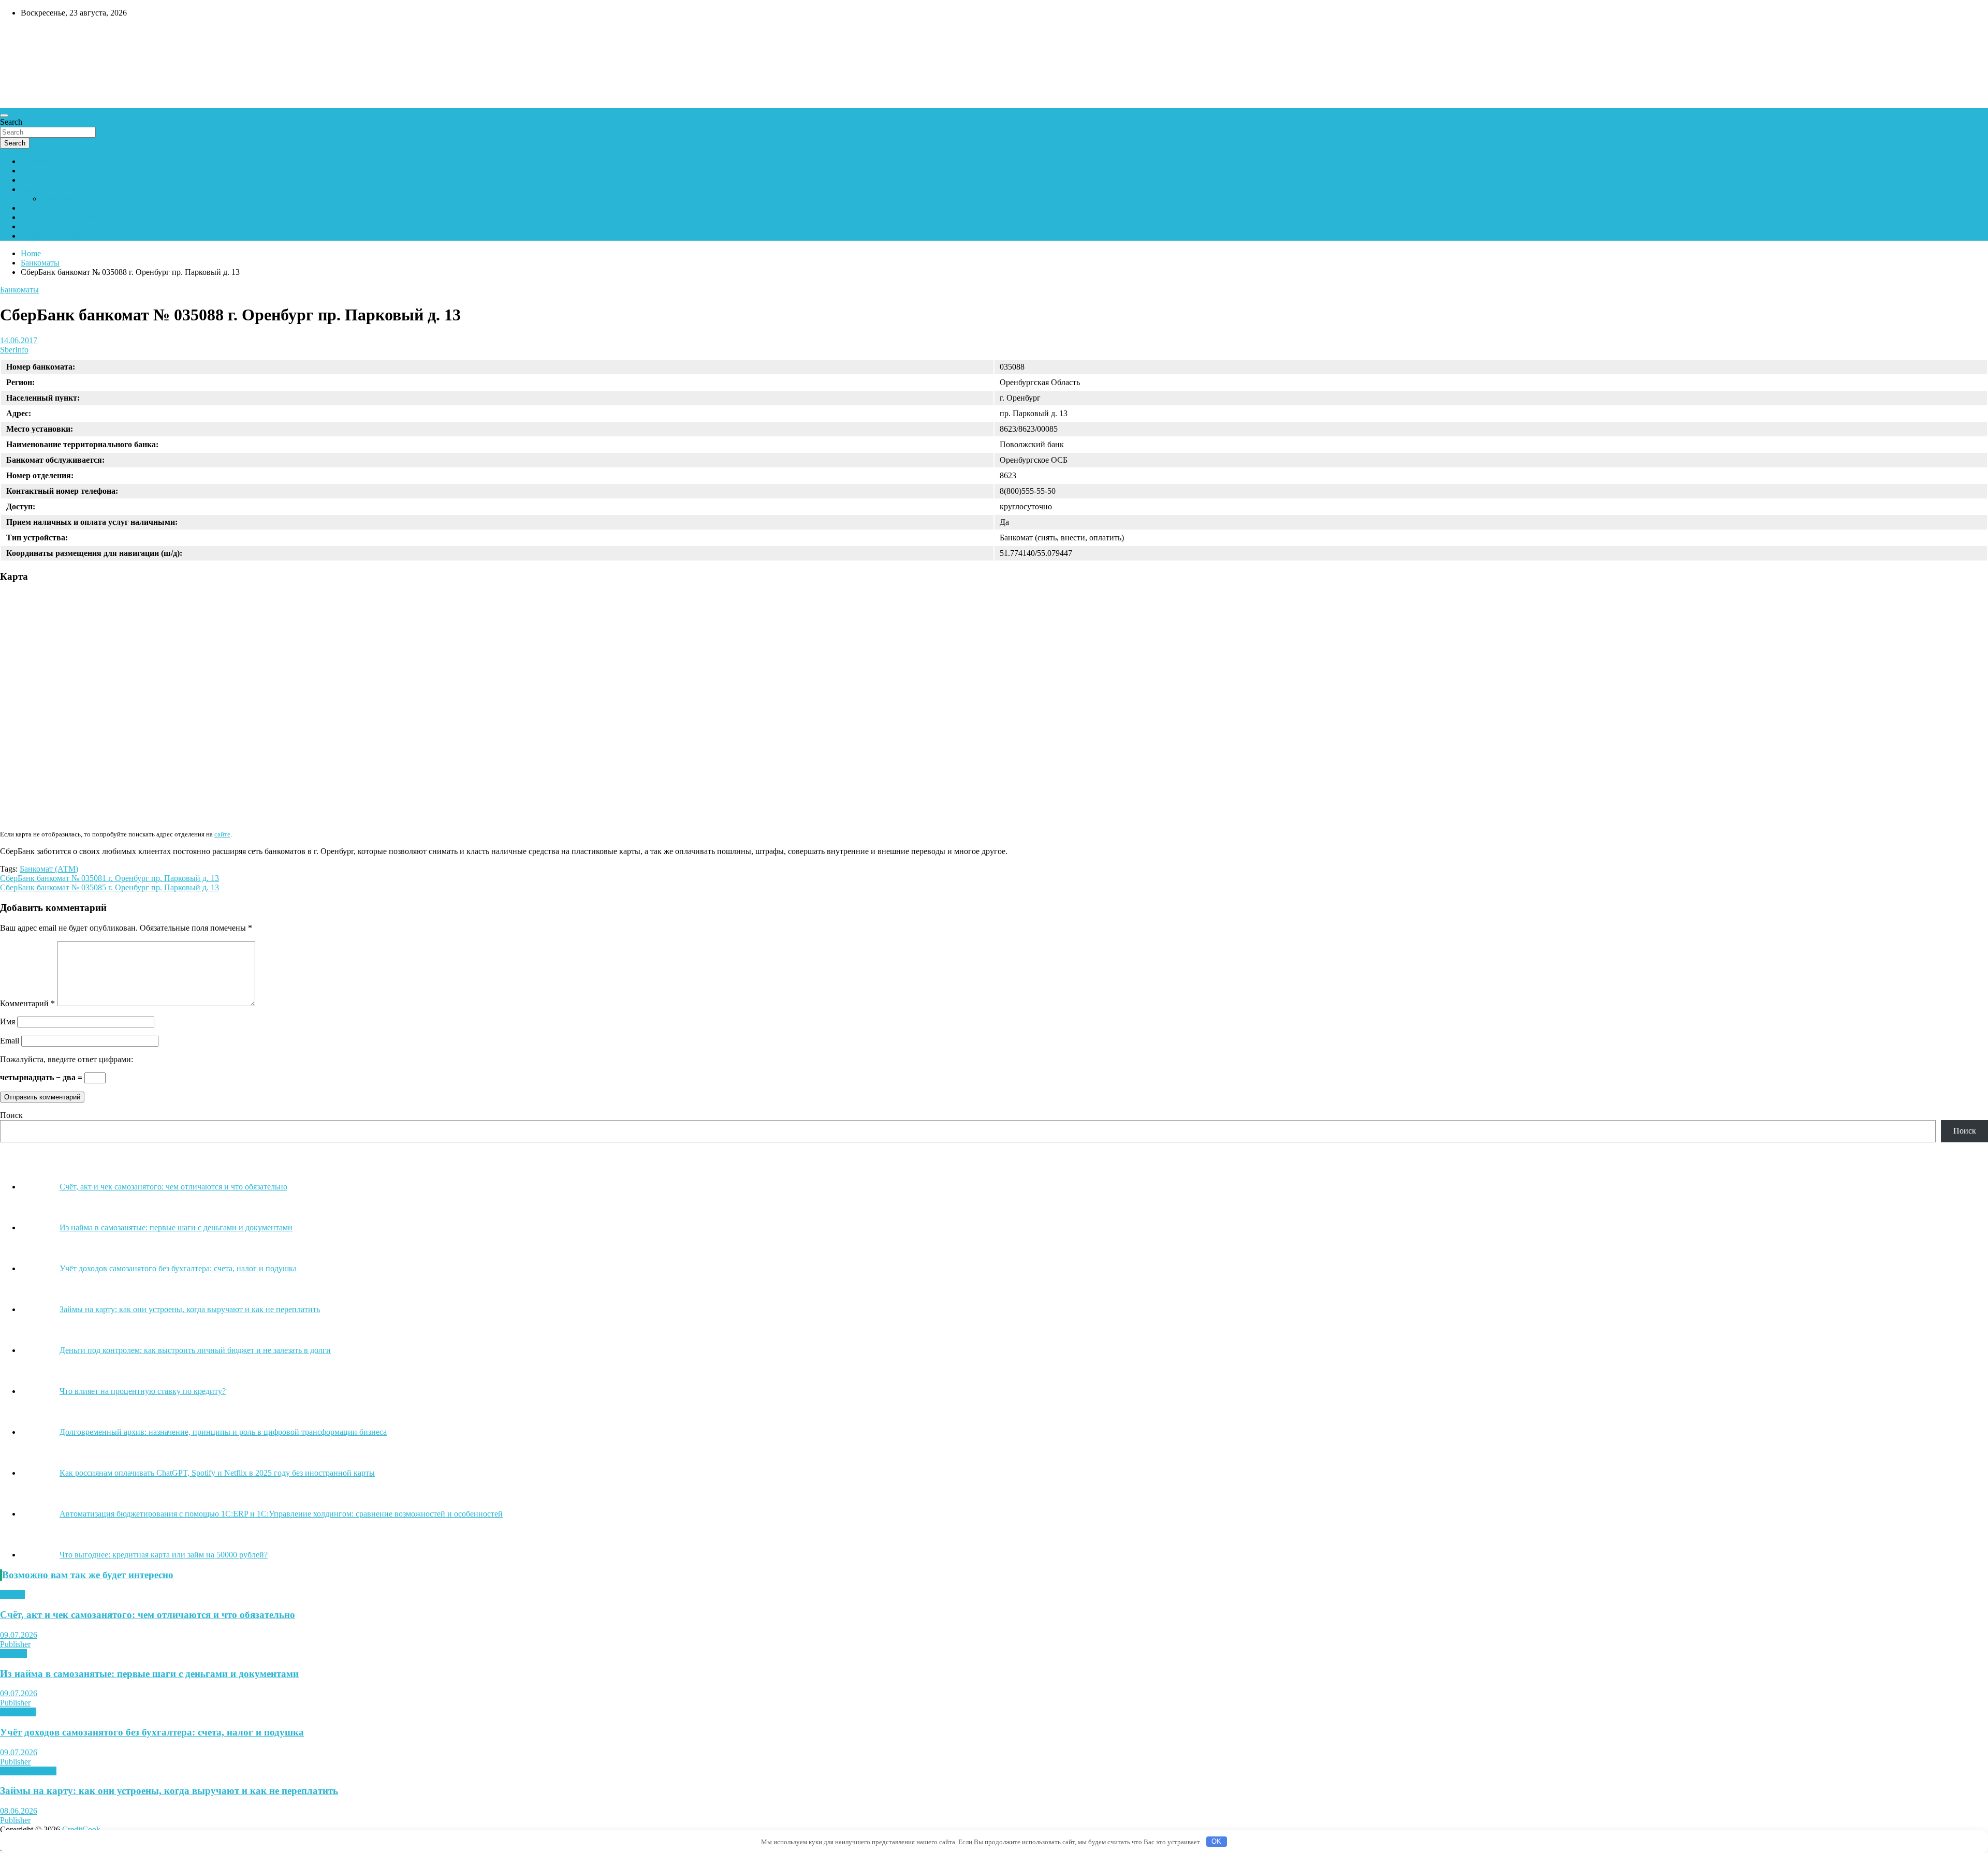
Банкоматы (40, 171)
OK (1216, 1841)
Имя (8, 1021)
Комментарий (27, 1003)
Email (10, 1041)
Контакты (38, 208)
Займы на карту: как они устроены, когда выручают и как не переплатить (169, 1791)
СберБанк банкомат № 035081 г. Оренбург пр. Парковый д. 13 (109, 878)
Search (11, 122)
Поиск (11, 1115)
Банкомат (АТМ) (49, 869)
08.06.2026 (19, 1811)
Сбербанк (38, 161)
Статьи (12, 1594)
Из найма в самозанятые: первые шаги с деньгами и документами (149, 1674)
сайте (222, 834)
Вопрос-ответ (45, 189)
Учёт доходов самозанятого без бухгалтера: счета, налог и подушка (152, 1732)
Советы (13, 1653)
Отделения (40, 180)
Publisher (15, 1644)
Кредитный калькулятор (64, 217)
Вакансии (38, 226)
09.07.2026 (19, 1635)
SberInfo (14, 350)
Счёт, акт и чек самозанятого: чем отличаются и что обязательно (148, 1615)
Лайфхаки (18, 1712)
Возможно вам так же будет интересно (88, 1575)
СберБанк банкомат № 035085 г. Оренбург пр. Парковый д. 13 (109, 887)
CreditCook (31, 35)
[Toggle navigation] (4, 115)
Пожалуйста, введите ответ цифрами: (67, 1059)
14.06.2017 (19, 340)
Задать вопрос (66, 198)
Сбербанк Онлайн (53, 236)
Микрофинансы (28, 1771)
